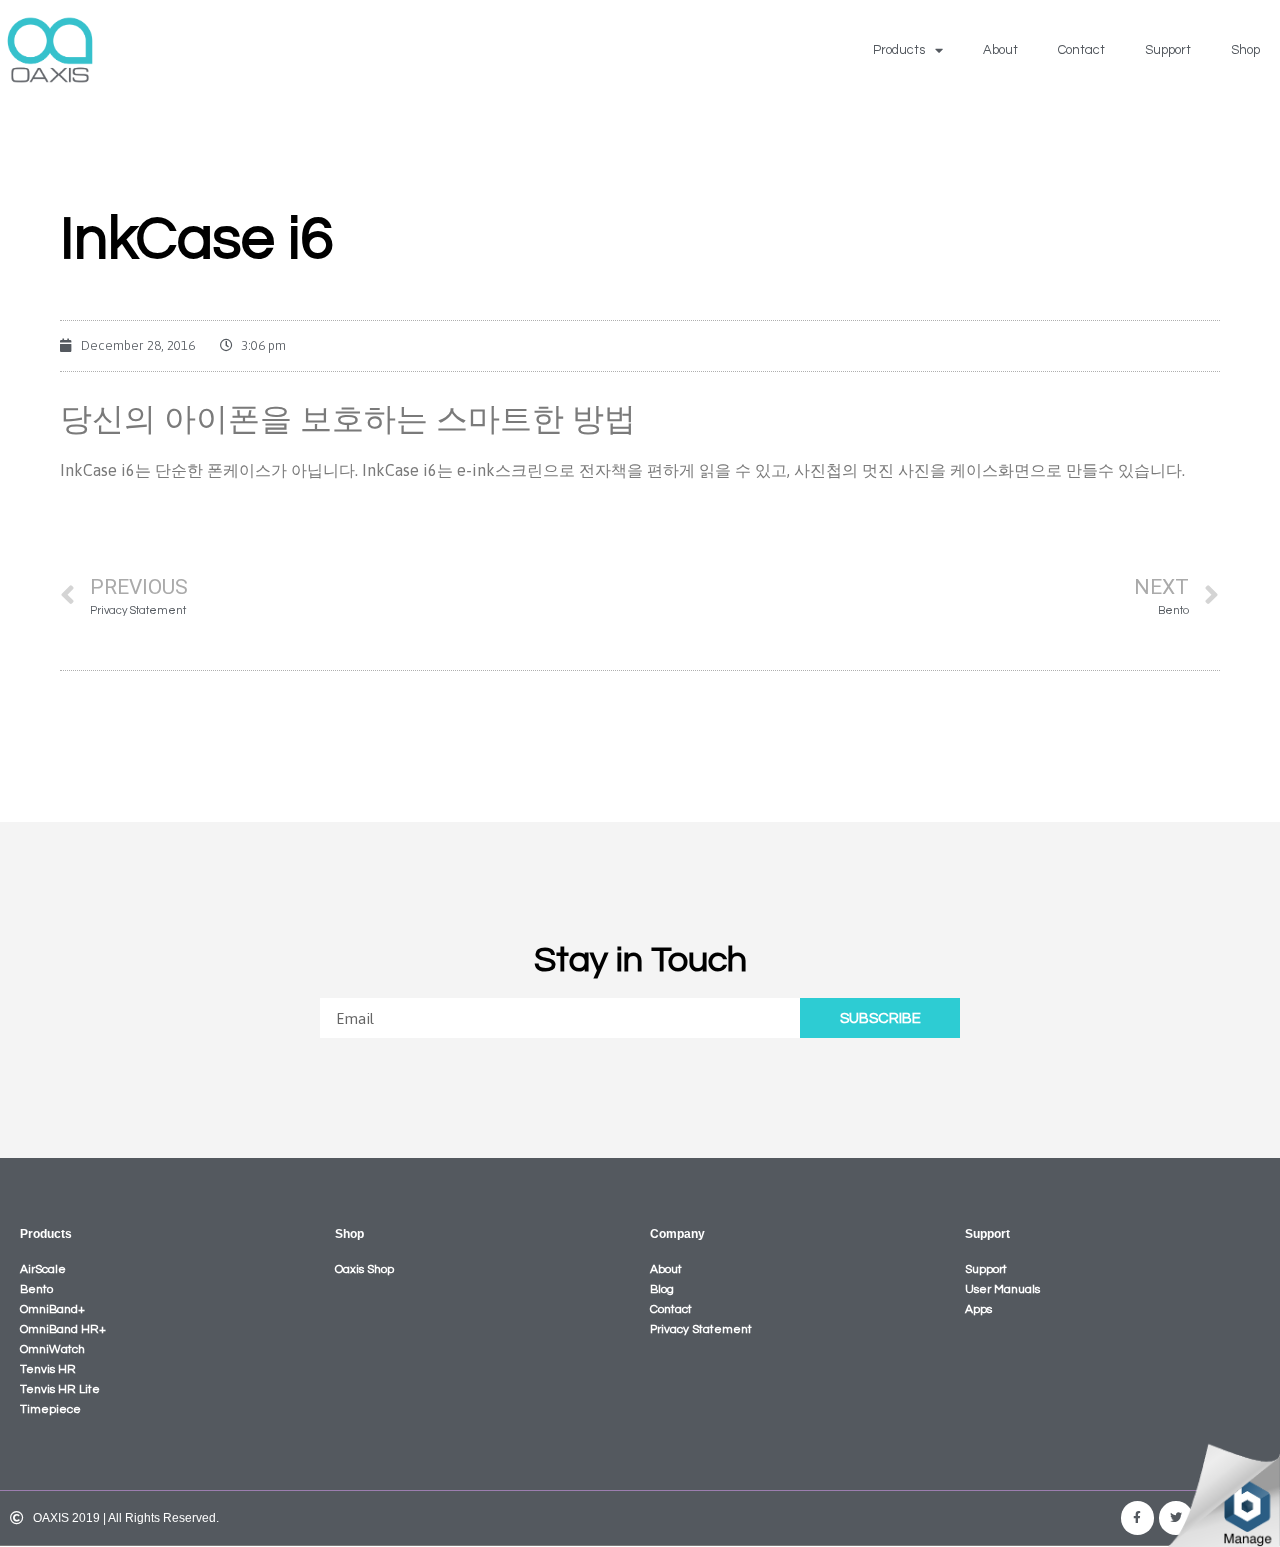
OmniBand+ (52, 1309)
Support (1168, 50)
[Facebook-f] (1138, 1518)
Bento (36, 1289)
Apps (978, 1309)
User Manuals (1002, 1289)
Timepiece (50, 1409)
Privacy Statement (701, 1329)
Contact (1081, 50)
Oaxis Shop (364, 1269)
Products (899, 50)
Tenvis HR (48, 1369)
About (1000, 50)
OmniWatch (52, 1349)
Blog (662, 1289)
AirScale (43, 1269)
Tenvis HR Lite (60, 1389)
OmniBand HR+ (63, 1329)
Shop (1245, 50)
